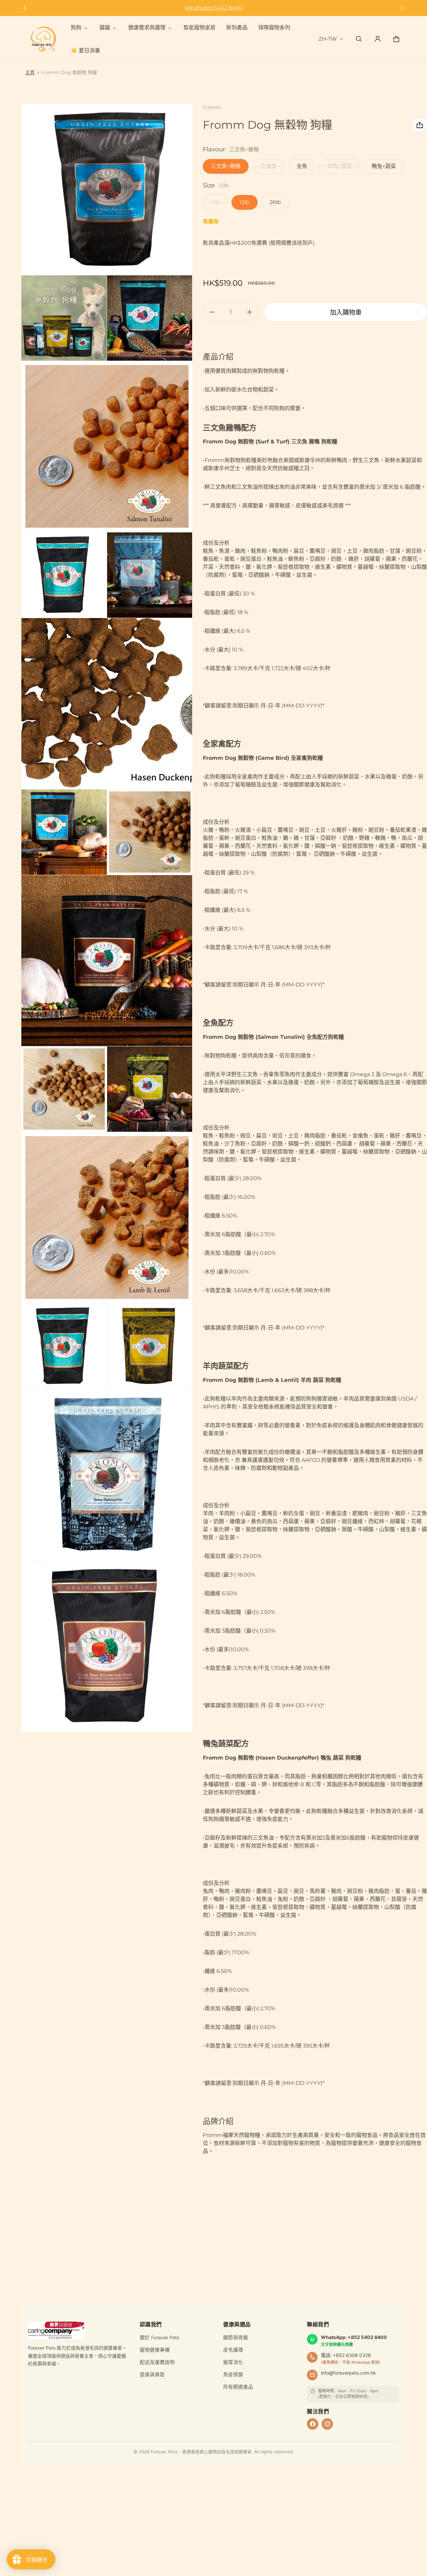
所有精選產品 (238, 2387)
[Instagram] (327, 2424)
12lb (245, 202)
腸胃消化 (233, 2362)
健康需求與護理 (147, 28)
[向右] (402, 8)
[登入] (378, 39)
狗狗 (76, 28)
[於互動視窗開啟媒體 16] (107, 1475)
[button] (359, 39)
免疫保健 (233, 2375)
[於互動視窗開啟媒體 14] (64, 1346)
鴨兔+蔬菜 (384, 166)
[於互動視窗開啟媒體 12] (150, 1089)
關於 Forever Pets (160, 2338)
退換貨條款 (152, 2375)
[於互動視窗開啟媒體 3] (150, 318)
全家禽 (269, 166)
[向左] (25, 8)
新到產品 (237, 28)
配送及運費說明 (157, 2362)
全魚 (302, 166)
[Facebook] (313, 2424)
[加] (250, 312)
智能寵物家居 (199, 28)
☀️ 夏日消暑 (85, 51)
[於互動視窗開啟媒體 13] (107, 1218)
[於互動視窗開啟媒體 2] (64, 318)
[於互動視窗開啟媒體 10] (107, 961)
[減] (212, 312)
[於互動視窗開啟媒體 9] (150, 832)
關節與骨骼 (236, 2338)
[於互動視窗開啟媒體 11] (64, 1089)
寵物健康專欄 (155, 2350)
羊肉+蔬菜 (339, 166)
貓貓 (105, 28)
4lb (215, 202)
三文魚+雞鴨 (226, 166)
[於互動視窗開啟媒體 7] (107, 704)
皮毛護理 (233, 2350)
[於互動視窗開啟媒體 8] (64, 832)
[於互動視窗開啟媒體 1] (107, 190)
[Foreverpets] (43, 39)
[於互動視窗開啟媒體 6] (150, 575)
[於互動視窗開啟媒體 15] (150, 1346)
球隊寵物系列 (274, 28)
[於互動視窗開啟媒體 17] (107, 1646)
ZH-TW (328, 39)
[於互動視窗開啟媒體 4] (107, 447)
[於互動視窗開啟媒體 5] (64, 575)
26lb (275, 202)
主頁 (30, 72)
